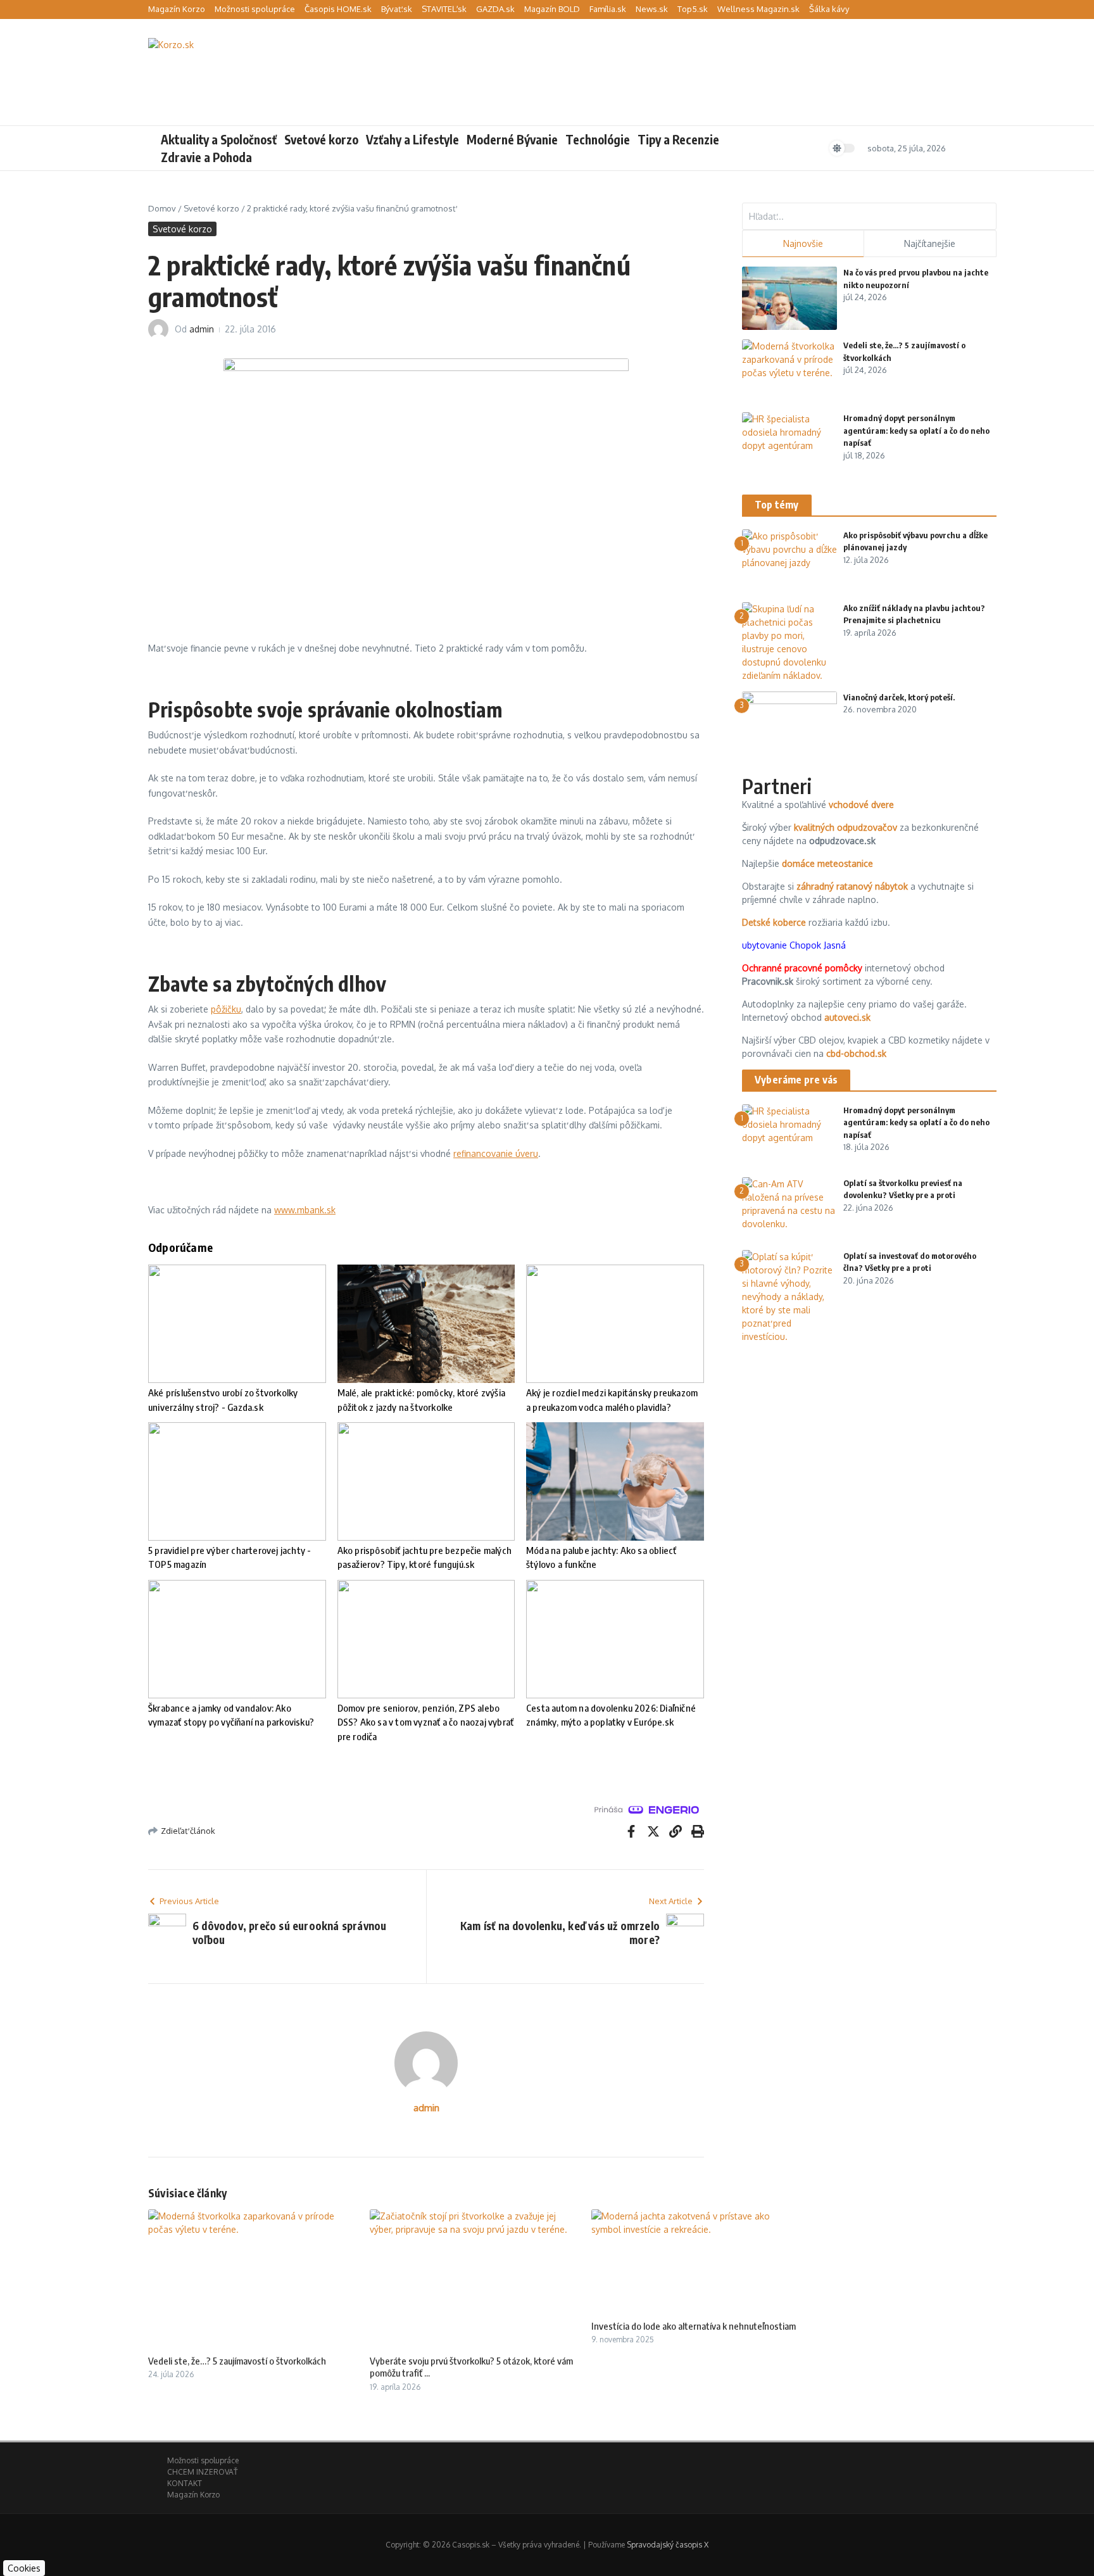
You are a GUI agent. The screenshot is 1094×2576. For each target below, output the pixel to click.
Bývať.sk (397, 9)
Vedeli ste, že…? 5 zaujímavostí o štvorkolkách (237, 2361)
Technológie (598, 139)
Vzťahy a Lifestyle (412, 139)
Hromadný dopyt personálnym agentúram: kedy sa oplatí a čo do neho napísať (916, 430)
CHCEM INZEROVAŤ (202, 2472)
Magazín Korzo (177, 9)
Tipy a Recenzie (678, 139)
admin (202, 329)
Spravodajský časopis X (668, 2545)
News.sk (652, 9)
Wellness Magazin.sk (758, 9)
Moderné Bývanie (512, 139)
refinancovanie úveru (496, 1153)
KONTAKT (185, 2483)
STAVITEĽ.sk (444, 9)
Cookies (24, 2568)
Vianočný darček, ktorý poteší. (899, 697)
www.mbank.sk (305, 1210)
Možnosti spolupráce (255, 9)
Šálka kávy (829, 9)
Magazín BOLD (552, 9)
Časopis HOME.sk (338, 9)
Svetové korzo (321, 139)
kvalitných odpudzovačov (846, 827)
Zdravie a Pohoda (206, 157)
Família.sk (608, 9)
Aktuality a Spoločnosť (219, 139)
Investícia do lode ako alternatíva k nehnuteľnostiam (694, 2326)
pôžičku (226, 1009)
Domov (162, 208)
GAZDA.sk (495, 9)
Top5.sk (693, 9)
